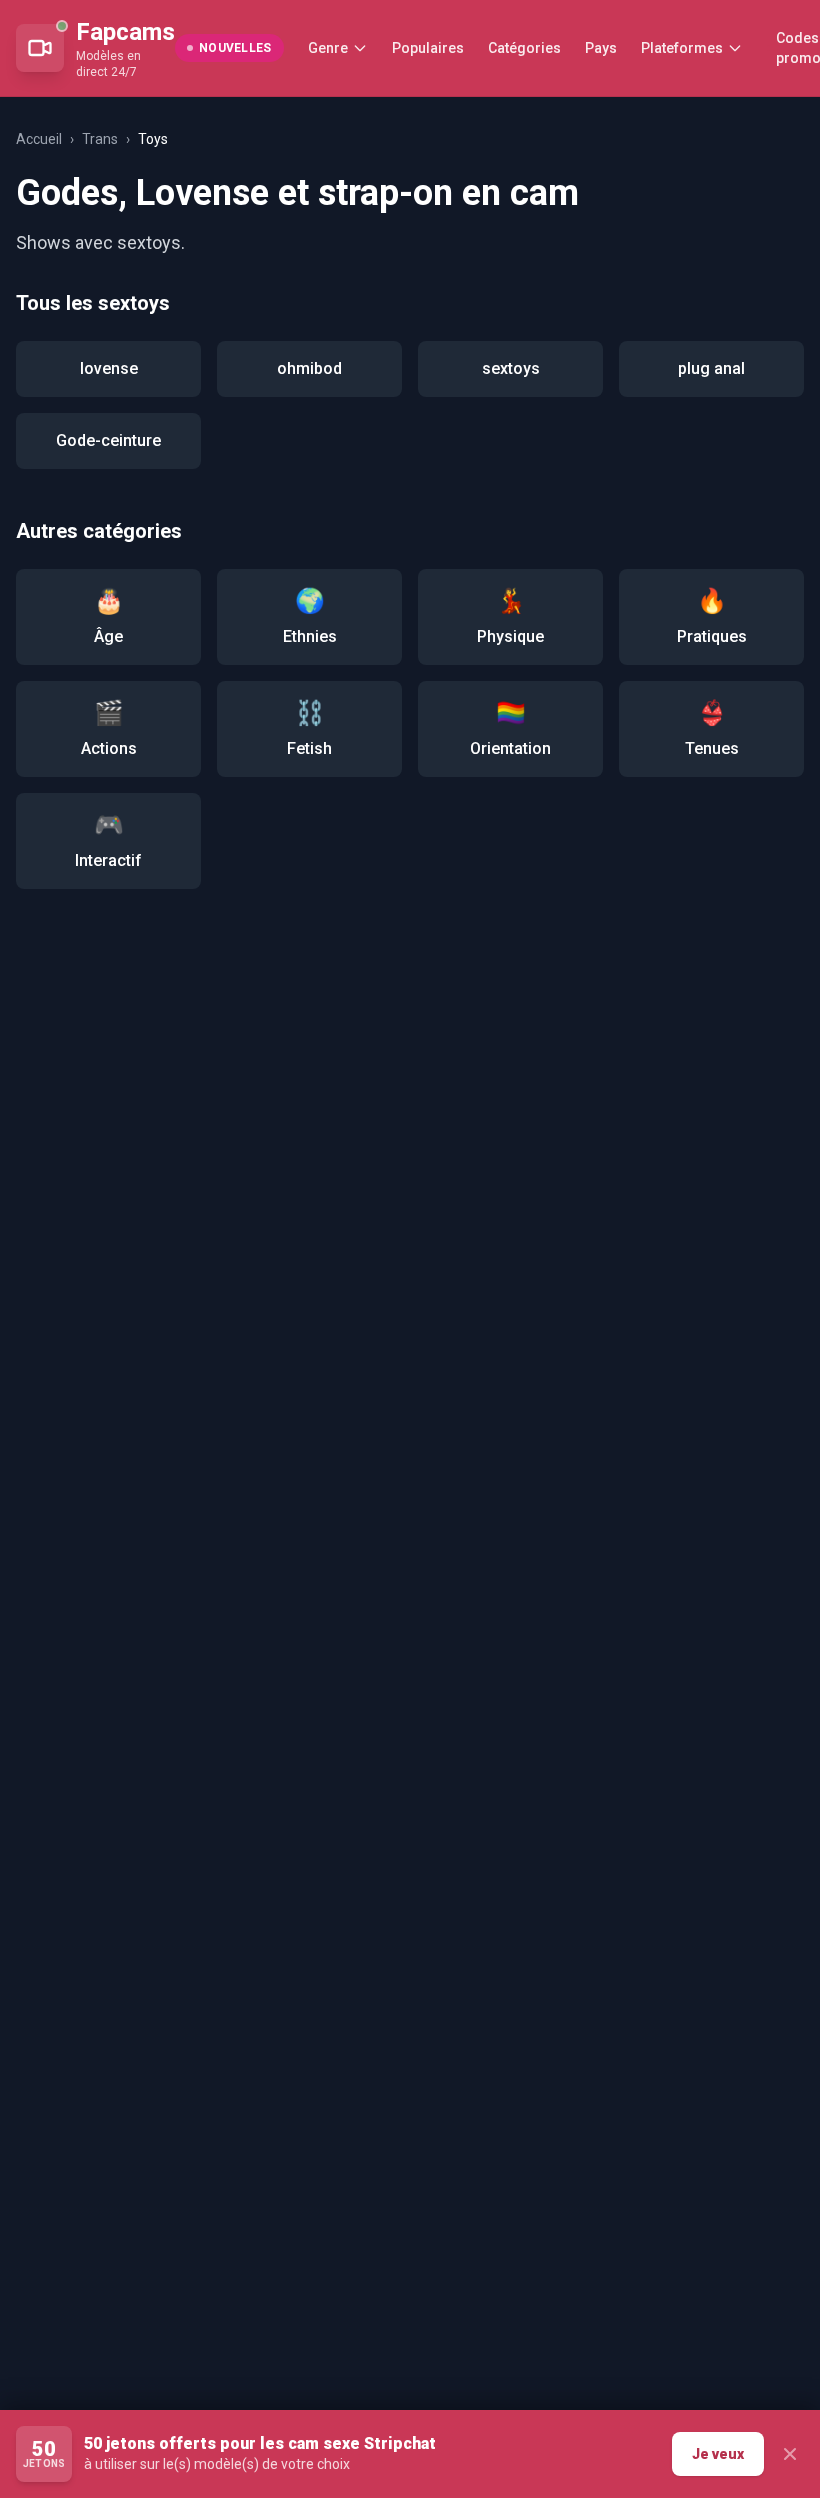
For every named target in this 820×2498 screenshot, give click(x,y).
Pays (601, 48)
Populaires (428, 48)
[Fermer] (790, 2454)
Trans (100, 139)
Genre (328, 48)
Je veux (718, 2454)
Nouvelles (235, 48)
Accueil (39, 139)
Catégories (524, 48)
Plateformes (682, 48)
